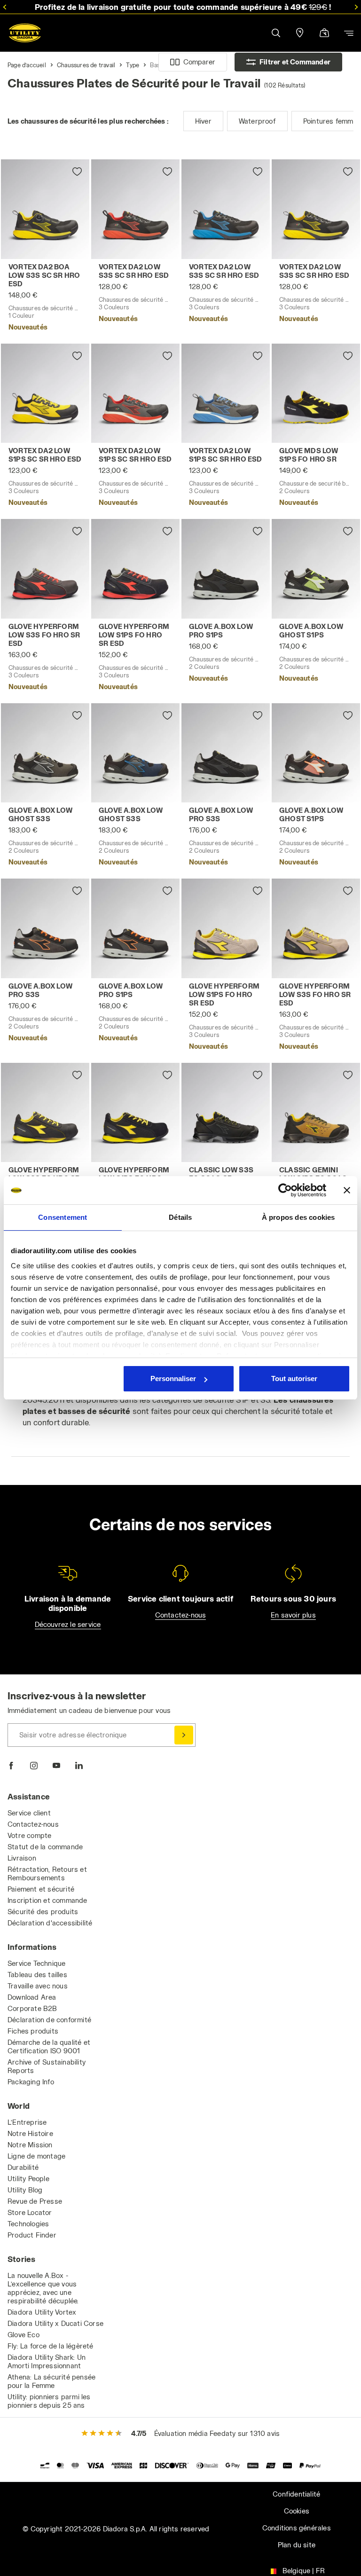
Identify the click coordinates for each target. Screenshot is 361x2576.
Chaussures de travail (86, 65)
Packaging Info (31, 2082)
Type (133, 65)
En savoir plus (293, 1615)
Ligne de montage (36, 2156)
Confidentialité (296, 2494)
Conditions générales (297, 2528)
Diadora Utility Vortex (42, 2312)
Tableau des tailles (37, 1975)
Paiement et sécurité (41, 1889)
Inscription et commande (47, 1900)
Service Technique (36, 1963)
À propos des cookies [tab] (298, 1217)
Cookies (297, 2511)
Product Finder (32, 2235)
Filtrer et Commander (295, 62)
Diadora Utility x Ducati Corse (55, 2323)
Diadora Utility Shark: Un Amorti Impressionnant (47, 2361)
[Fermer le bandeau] (347, 1190)
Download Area (32, 1997)
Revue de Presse (35, 2201)
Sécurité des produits (43, 1912)
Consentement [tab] (63, 1217)
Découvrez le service (68, 1624)
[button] (275, 33)
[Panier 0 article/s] (324, 34)
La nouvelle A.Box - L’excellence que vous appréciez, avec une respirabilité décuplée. (43, 2288)
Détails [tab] (180, 1217)
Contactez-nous (181, 1615)
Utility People (28, 2179)
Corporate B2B (32, 2008)
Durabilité (23, 2167)
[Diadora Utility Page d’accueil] (25, 33)
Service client (29, 1813)
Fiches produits (33, 2031)
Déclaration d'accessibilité (50, 1923)
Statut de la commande (45, 1847)
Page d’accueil (27, 65)
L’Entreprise (27, 2122)
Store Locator (30, 2212)
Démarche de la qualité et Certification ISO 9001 (49, 2046)
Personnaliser (173, 1378)
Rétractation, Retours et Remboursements (47, 1873)
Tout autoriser (294, 1378)
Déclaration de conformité (49, 2020)
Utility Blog (25, 2190)
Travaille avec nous (38, 1986)
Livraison (22, 1858)
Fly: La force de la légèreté (51, 2346)
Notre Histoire (30, 2133)
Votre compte (29, 1835)
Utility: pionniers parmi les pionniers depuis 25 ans (49, 2401)
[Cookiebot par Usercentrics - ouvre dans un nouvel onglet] (285, 1190)
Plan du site (297, 2545)
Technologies (28, 2224)
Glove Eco (24, 2335)
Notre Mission (30, 2145)
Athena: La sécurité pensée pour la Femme (51, 2381)
